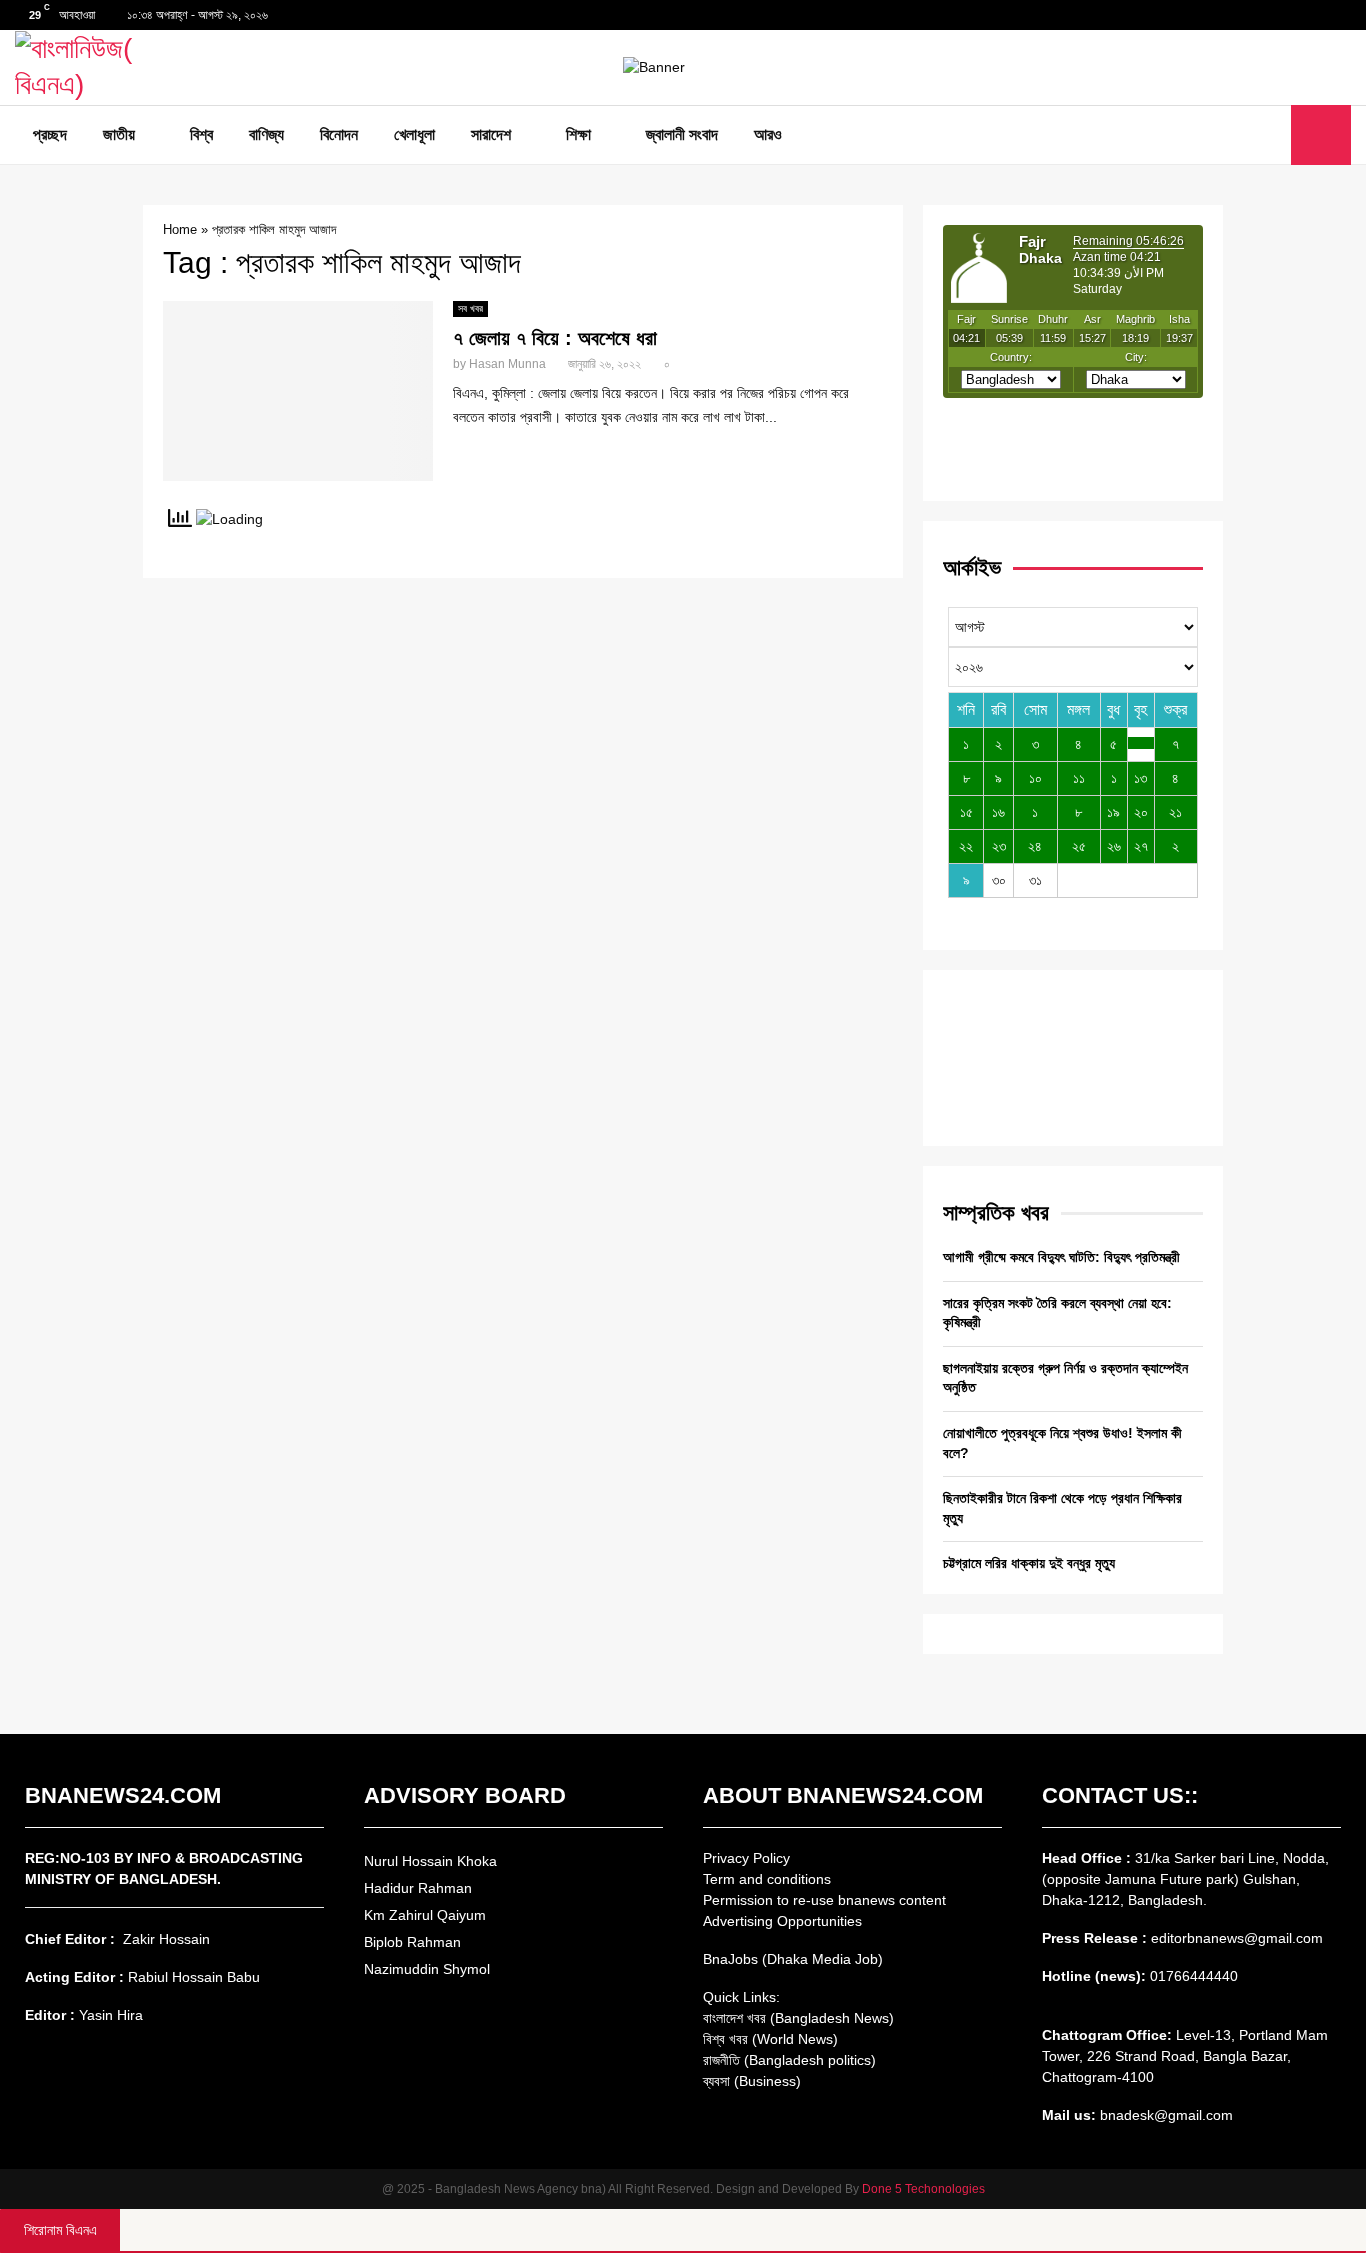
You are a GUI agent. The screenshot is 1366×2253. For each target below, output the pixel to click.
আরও (768, 134)
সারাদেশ (491, 134)
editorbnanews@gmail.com (1237, 1938)
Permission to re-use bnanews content (824, 1900)
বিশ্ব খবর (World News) (770, 2039)
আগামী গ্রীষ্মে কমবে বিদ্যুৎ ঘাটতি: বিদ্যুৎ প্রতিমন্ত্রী (1061, 1257)
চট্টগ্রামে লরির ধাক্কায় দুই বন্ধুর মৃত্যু (1029, 1563)
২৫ (1079, 846)
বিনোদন (339, 134)
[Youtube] (1270, 135)
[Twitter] (1248, 135)
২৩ (999, 846)
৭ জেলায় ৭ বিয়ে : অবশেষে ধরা (555, 338)
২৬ (1114, 846)
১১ (1079, 778)
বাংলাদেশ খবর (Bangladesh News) (798, 2018)
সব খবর (470, 308)
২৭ (1141, 846)
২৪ (1035, 846)
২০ (1141, 812)
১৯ (1113, 812)
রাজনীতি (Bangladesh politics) (789, 2060)
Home (180, 229)
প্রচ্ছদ (50, 134)
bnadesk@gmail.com (1164, 2115)
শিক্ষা (578, 134)
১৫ (966, 812)
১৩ (1140, 778)
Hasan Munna (507, 364)
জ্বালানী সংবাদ (682, 134)
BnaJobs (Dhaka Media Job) (793, 1959)
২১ (1175, 812)
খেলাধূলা (414, 134)
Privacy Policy (746, 1858)
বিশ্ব (201, 134)
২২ (966, 846)
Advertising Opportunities (782, 1921)
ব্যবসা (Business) (752, 2081)
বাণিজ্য (266, 134)
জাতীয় (119, 134)
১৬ (998, 812)
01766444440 (1194, 1976)
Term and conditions (767, 1879)
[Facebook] (1226, 135)
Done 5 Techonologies (923, 2189)
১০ (1035, 778)
